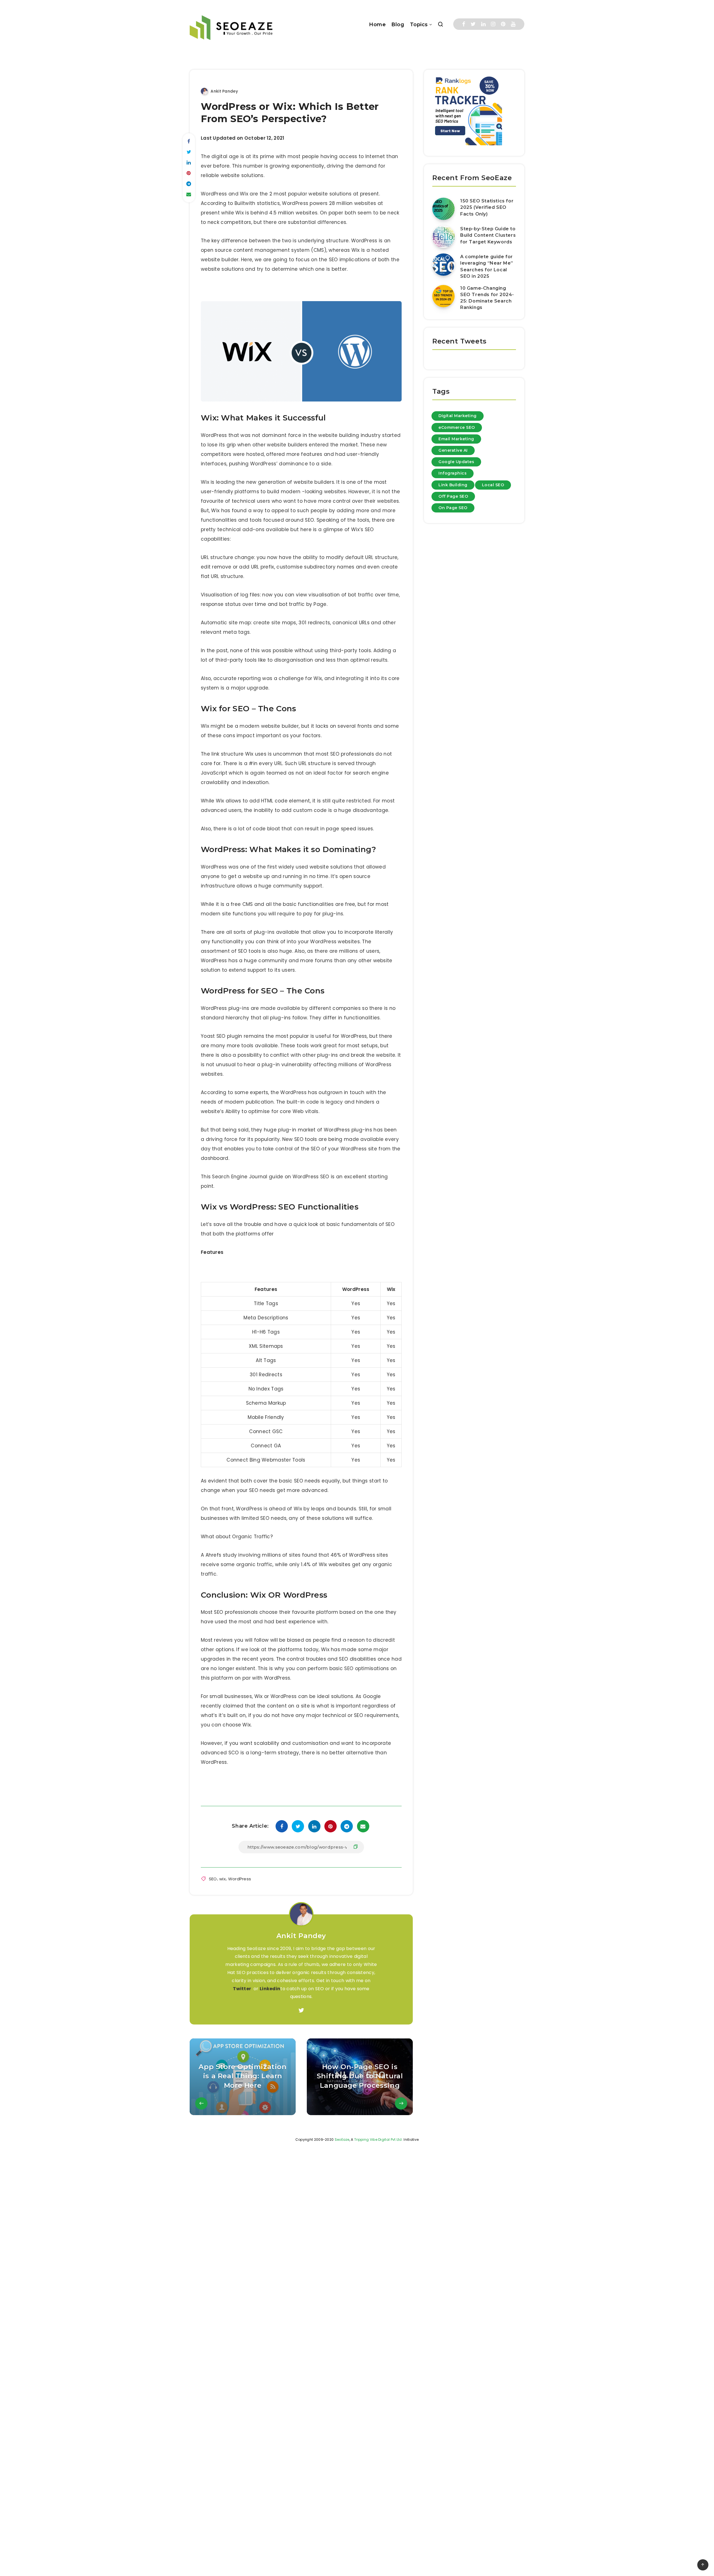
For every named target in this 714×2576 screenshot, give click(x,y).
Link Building (453, 485)
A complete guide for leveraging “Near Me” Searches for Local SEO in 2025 (487, 266)
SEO (213, 1879)
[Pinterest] (503, 24)
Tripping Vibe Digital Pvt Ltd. (378, 2140)
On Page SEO (453, 508)
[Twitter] (473, 24)
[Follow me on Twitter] (301, 2011)
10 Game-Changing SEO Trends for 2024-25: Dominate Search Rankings (487, 298)
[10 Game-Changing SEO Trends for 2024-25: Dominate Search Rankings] (443, 296)
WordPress (240, 1879)
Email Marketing (456, 439)
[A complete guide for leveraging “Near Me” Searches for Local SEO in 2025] (443, 265)
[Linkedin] (483, 24)
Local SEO (493, 485)
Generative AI (453, 450)
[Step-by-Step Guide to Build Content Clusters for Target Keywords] (443, 237)
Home (377, 25)
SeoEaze (342, 2140)
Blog (398, 25)
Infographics (453, 473)
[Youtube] (513, 24)
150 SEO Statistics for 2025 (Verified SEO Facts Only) (487, 207)
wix (222, 1879)
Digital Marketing (458, 416)
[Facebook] (464, 24)
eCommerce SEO (457, 427)
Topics (419, 25)
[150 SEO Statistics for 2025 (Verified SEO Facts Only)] (443, 209)
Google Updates (456, 462)
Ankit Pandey (301, 1936)
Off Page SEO (453, 496)
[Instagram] (493, 24)
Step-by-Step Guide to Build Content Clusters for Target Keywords (488, 235)
